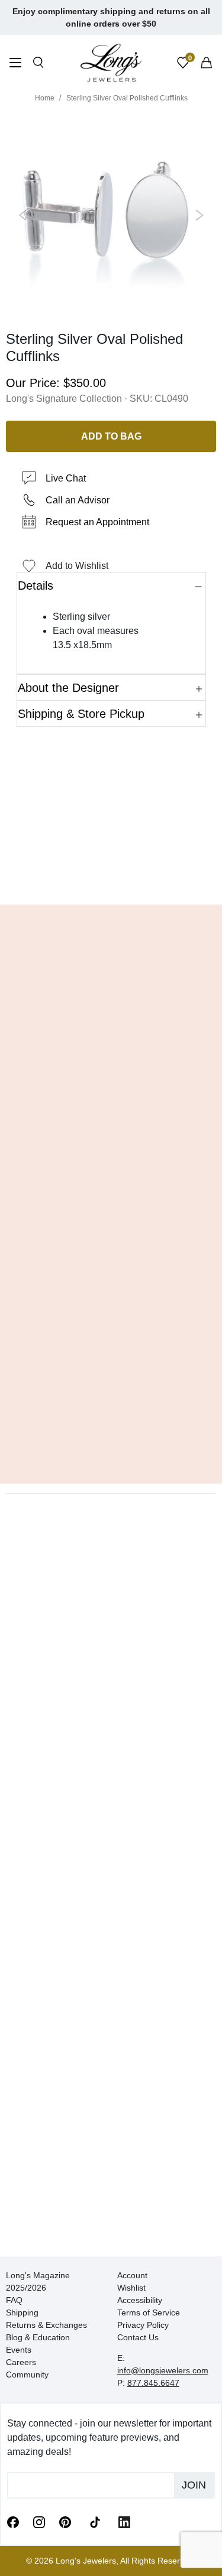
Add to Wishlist (77, 566)
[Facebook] (13, 2522)
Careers (21, 2362)
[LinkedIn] (124, 2522)
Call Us (37, 878)
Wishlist (131, 2288)
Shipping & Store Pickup (81, 714)
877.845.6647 (153, 2383)
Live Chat (66, 478)
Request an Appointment (97, 522)
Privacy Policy (143, 2325)
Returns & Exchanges (46, 2325)
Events (19, 2350)
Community (27, 2375)
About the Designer (68, 688)
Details (36, 586)
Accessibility (140, 2300)
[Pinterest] (65, 2522)
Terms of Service (149, 2312)
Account (132, 2275)
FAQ (14, 2300)
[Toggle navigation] (15, 64)
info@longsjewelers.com (163, 2370)
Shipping (22, 2312)
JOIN (194, 2485)
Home (45, 98)
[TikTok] (95, 2521)
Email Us (111, 878)
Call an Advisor (78, 500)
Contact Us (138, 2337)
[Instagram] (39, 2522)
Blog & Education (38, 2337)
